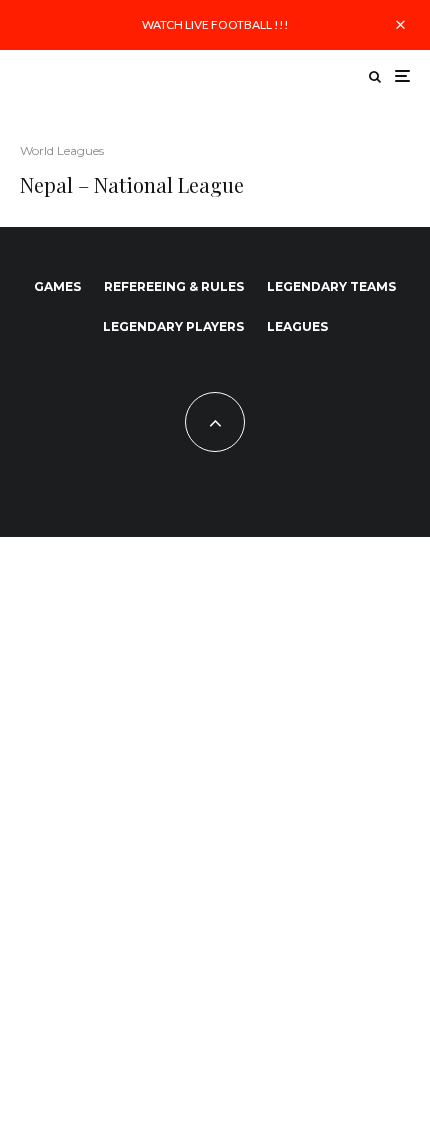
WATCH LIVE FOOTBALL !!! (215, 24)
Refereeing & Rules (174, 286)
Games (57, 286)
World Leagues (62, 150)
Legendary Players (173, 326)
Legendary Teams (331, 286)
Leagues (297, 326)
